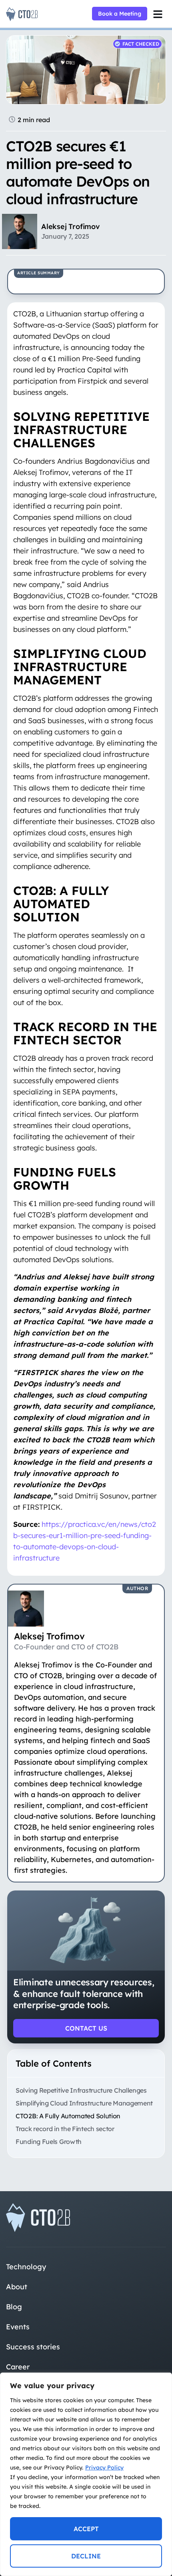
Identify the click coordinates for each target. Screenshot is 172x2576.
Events (18, 2327)
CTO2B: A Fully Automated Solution (68, 2116)
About (17, 2287)
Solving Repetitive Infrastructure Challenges (81, 2090)
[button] (158, 14)
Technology (26, 2267)
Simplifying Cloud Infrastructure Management (84, 2103)
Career (18, 2367)
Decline (86, 2556)
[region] (86, 2474)
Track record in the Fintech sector (65, 2129)
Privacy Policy (104, 2467)
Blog (14, 2307)
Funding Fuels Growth (49, 2142)
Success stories (33, 2347)
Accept (86, 2529)
